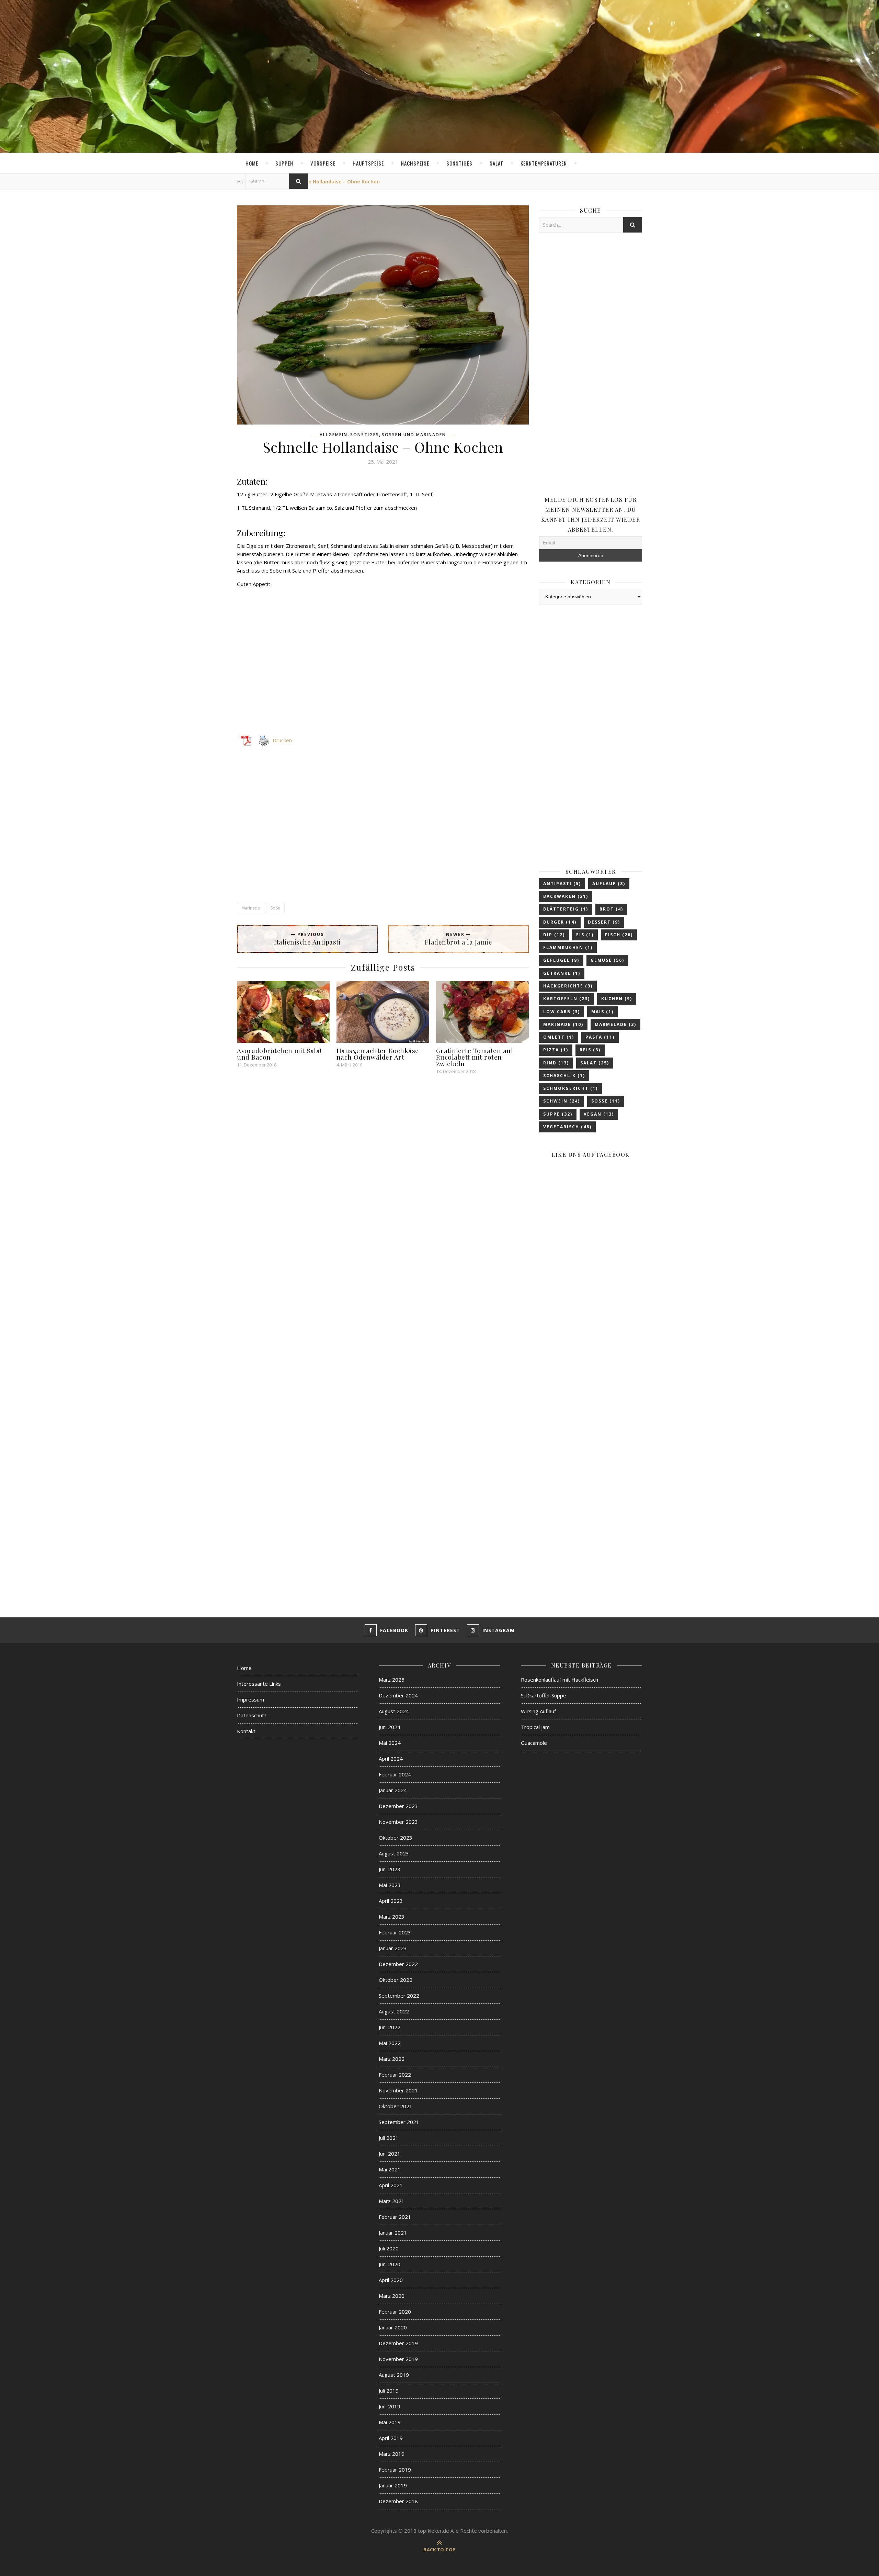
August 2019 (394, 2375)
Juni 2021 (390, 2154)
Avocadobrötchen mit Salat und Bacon (280, 1054)
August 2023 (394, 1853)
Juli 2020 (389, 2248)
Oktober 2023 (396, 1838)
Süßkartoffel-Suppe (544, 1695)
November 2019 (398, 2359)
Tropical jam (535, 1727)
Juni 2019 (390, 2406)
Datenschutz (252, 1715)
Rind (556, 1063)
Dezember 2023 (398, 1806)
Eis (585, 935)
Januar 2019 (393, 2485)
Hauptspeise (368, 163)
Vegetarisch (567, 1127)
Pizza (556, 1050)
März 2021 (392, 2201)
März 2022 (392, 2059)
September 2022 (399, 1996)
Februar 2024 (395, 1774)
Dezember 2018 (398, 2501)
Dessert (604, 922)
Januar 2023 (393, 1948)
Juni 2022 (390, 2027)
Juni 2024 (390, 1727)
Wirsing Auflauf (538, 1711)
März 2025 (392, 1680)
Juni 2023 (390, 1869)
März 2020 (392, 2296)
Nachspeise (415, 163)
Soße (275, 908)
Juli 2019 (389, 2391)
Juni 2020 (390, 2264)
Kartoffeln (567, 999)
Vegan (599, 1114)
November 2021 (398, 2090)
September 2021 (399, 2122)
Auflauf (609, 884)
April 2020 (391, 2280)
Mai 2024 (390, 1743)
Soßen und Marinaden (414, 435)
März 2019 (392, 2454)
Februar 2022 (395, 2075)
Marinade (251, 908)
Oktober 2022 (396, 1980)
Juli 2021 (389, 2138)
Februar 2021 (395, 2217)
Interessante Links (259, 1684)
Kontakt (246, 1731)
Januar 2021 (393, 2233)
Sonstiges (459, 163)
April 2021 (391, 2185)
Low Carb (562, 1012)
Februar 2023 (395, 1932)
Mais (602, 1012)
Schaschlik (564, 1076)
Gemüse (607, 960)
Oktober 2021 (396, 2106)
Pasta (600, 1037)
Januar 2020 (393, 2327)
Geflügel (561, 960)
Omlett (559, 1037)
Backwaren (566, 896)
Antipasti (562, 884)
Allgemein (334, 435)
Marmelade (615, 1024)
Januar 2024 (393, 1790)
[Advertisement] (383, 665)
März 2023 (392, 1917)
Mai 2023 (390, 1885)
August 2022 (394, 2011)
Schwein (562, 1101)
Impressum (250, 1699)
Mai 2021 (390, 2169)
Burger (560, 922)
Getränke (562, 973)
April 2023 (391, 1901)
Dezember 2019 (398, 2343)
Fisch (619, 935)
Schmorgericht (570, 1088)
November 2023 (398, 1822)
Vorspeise (323, 163)
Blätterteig (566, 909)
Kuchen (617, 999)
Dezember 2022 (398, 1964)
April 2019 (391, 2438)
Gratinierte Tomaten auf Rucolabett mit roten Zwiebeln (475, 1057)
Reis (590, 1050)
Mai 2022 (390, 2043)
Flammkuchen (568, 947)
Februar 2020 (395, 2312)
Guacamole (534, 1743)
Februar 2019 (395, 2470)
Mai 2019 (390, 2422)
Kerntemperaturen (544, 163)
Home (252, 163)
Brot (611, 909)
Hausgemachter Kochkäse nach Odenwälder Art (378, 1054)
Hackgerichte (568, 986)
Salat (496, 163)
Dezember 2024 (398, 1695)
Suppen (284, 163)
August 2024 (394, 1711)
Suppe (558, 1114)
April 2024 (391, 1759)
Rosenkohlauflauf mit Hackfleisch (560, 1680)
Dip (554, 935)
